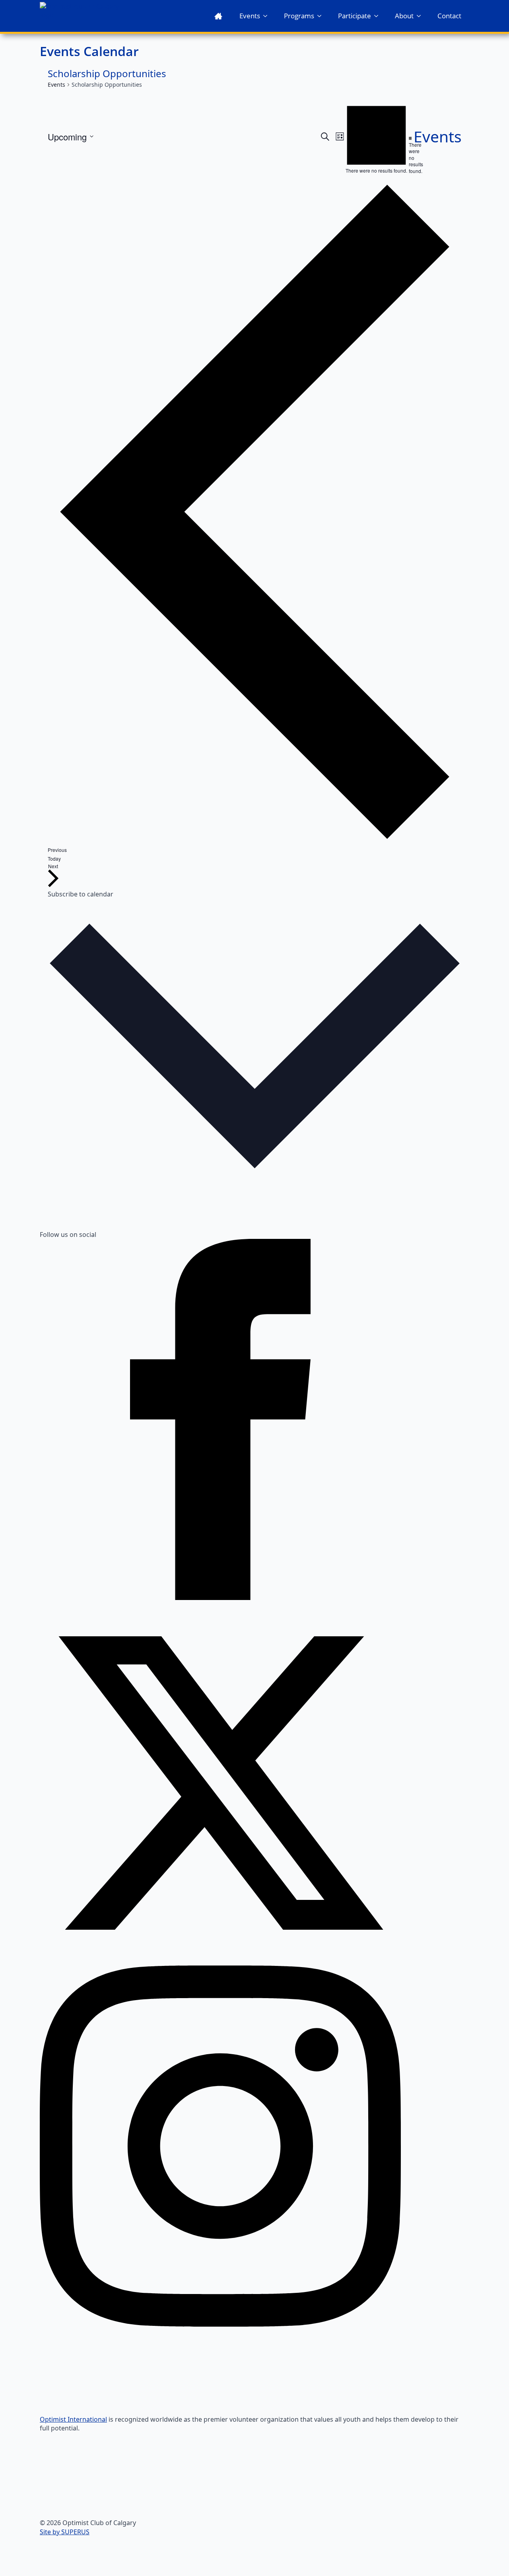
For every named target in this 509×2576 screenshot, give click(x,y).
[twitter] (220, 1961)
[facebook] (220, 1598)
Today (54, 858)
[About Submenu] (421, 16)
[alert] (410, 155)
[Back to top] (489, 2556)
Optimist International (73, 2419)
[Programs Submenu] (322, 16)
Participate (355, 16)
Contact (449, 16)
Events (250, 16)
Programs (299, 16)
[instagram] (220, 2324)
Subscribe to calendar (81, 894)
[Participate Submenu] (379, 16)
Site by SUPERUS (65, 2532)
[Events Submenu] (268, 16)
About (404, 16)
